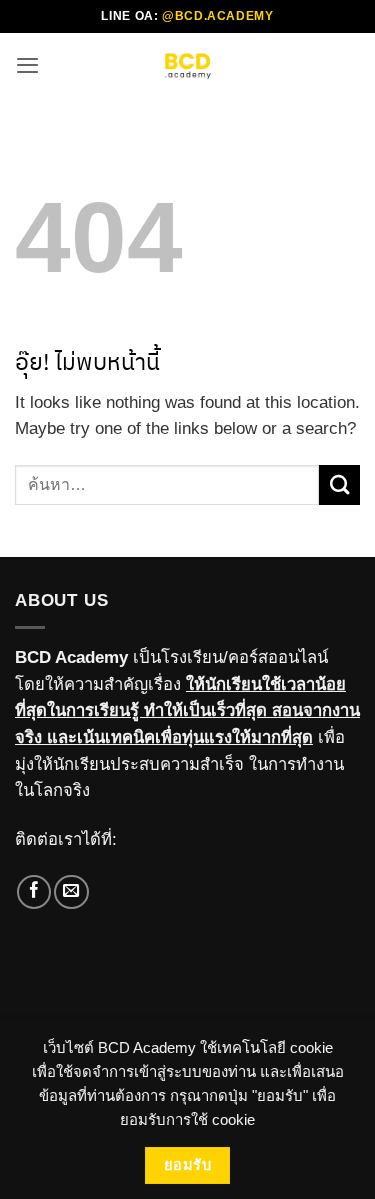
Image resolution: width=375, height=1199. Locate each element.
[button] (27, 65)
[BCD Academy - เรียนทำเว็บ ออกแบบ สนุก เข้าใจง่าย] (188, 65)
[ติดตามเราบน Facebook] (34, 892)
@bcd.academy (218, 16)
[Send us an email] (71, 892)
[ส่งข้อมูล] (339, 485)
